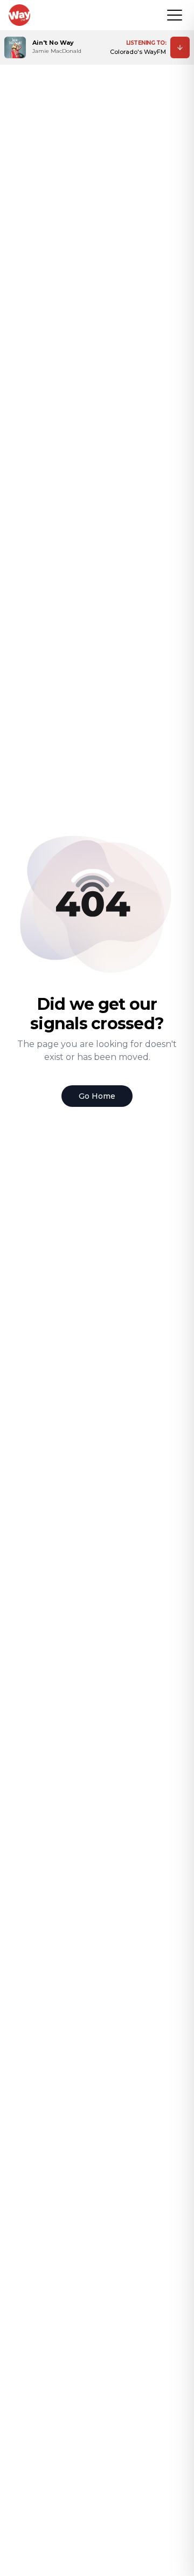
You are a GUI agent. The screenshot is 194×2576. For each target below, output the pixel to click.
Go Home (97, 1096)
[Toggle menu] (175, 15)
